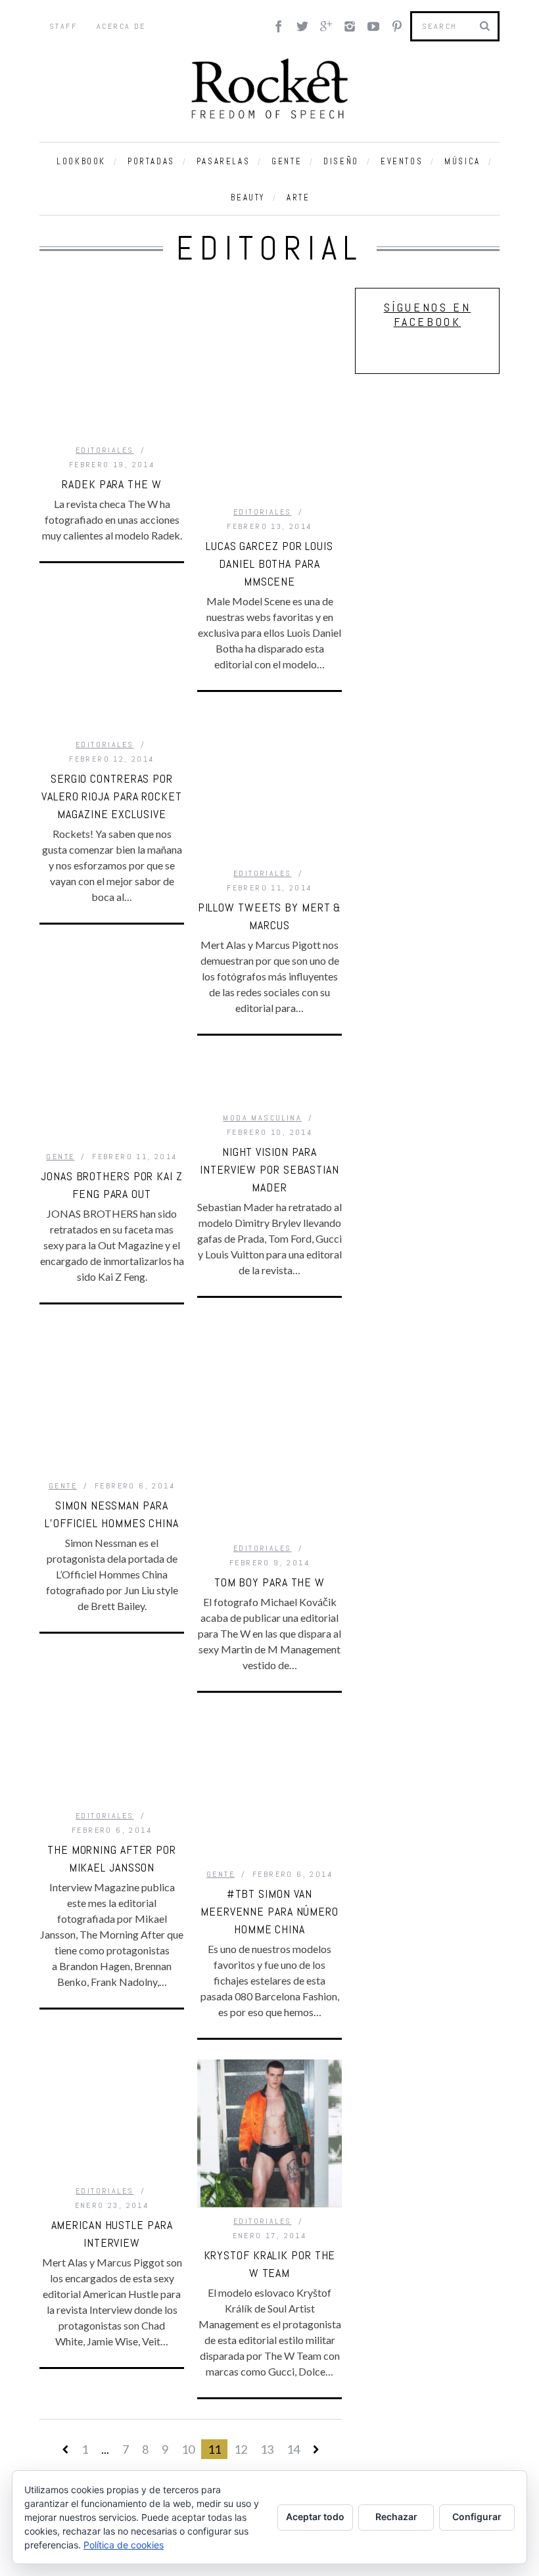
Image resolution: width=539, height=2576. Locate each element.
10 (188, 2449)
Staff (63, 26)
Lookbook (81, 161)
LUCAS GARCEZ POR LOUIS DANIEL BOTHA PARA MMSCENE (269, 563)
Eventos (402, 161)
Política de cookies (124, 2545)
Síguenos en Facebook (428, 314)
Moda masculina (262, 1118)
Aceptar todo (315, 2517)
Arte (298, 197)
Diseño (341, 161)
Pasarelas (223, 161)
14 (293, 2449)
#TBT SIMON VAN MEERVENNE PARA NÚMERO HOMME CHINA (269, 1911)
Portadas (151, 161)
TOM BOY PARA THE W (269, 1582)
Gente (287, 161)
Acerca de (121, 26)
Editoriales (105, 450)
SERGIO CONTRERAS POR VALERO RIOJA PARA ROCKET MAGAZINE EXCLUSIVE (112, 796)
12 (241, 2449)
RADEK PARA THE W (111, 484)
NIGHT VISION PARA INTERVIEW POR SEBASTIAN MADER (269, 1169)
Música (462, 161)
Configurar (477, 2517)
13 (267, 2449)
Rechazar (396, 2517)
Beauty (248, 197)
